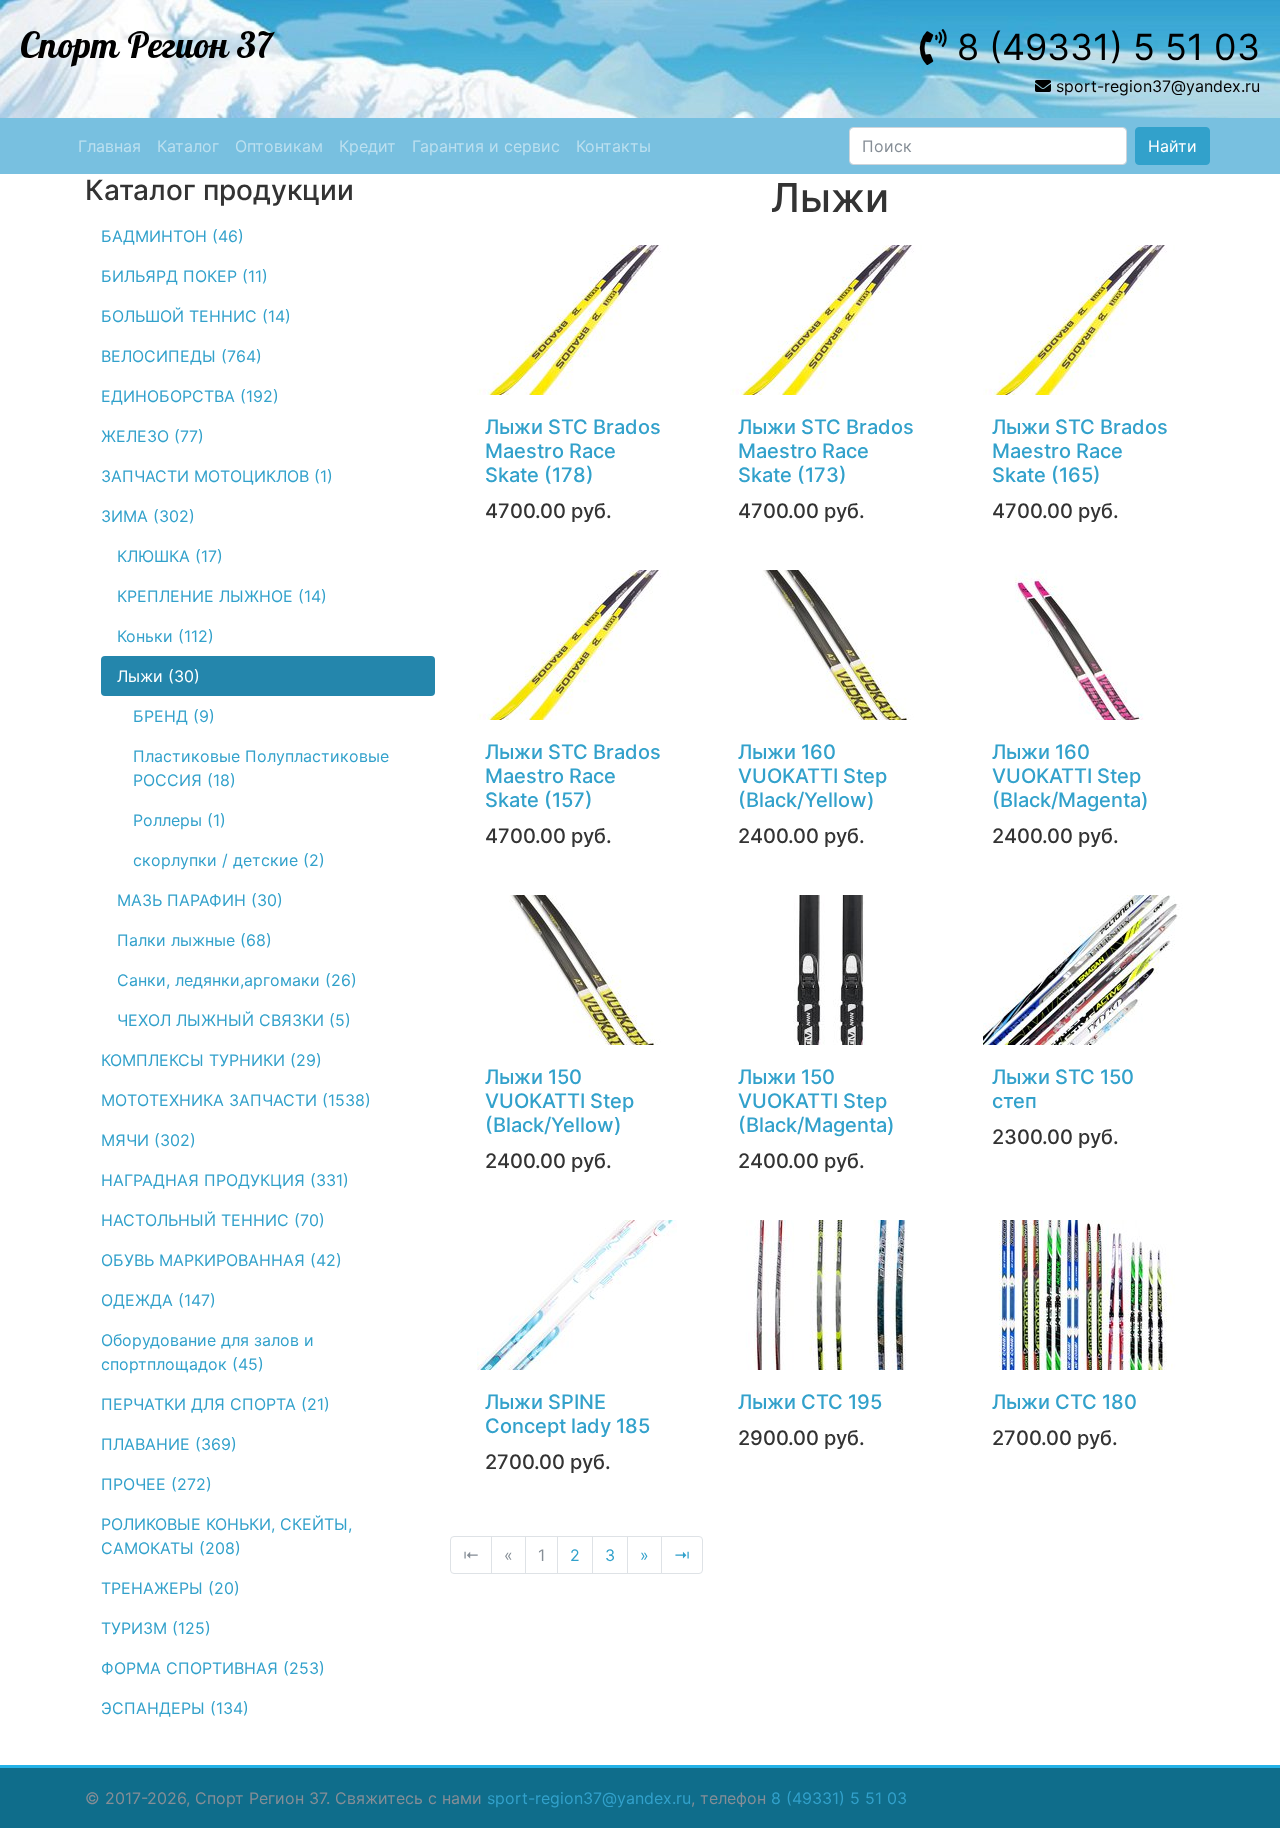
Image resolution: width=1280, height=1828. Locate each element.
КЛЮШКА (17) (170, 556)
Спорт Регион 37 (146, 47)
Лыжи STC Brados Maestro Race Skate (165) (1080, 451)
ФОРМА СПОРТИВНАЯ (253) (213, 1668)
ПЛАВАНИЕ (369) (169, 1444)
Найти (1172, 146)
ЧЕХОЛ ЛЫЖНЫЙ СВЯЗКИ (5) (234, 1020)
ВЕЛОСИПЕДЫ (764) (181, 356)
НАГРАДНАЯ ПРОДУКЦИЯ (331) (225, 1180)
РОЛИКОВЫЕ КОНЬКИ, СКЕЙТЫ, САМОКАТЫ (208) (226, 1536)
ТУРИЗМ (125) (156, 1628)
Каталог (188, 146)
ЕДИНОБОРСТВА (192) (190, 396)
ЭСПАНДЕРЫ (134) (175, 1708)
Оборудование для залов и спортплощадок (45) (207, 1352)
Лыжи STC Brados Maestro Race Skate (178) (573, 451)
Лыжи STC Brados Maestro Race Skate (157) (573, 776)
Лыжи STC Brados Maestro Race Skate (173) (826, 451)
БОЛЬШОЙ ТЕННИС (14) (196, 316)
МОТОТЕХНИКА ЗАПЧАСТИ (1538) (236, 1100)
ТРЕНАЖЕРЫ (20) (170, 1588)
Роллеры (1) (179, 820)
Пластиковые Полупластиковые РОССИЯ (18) (261, 768)
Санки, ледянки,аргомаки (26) (237, 980)
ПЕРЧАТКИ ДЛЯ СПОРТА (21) (215, 1404)
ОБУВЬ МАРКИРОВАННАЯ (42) (221, 1260)
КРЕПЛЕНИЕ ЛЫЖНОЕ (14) (222, 596)
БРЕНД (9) (174, 716)
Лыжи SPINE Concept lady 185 (567, 1414)
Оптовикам (279, 146)
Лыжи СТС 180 (1064, 1402)
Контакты (613, 146)
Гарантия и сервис (486, 146)
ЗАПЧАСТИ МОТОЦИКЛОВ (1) (217, 476)
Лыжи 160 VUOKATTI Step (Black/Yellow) (812, 776)
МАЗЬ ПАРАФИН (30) (200, 900)
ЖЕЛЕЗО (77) (152, 436)
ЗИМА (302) (148, 516)
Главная (109, 146)
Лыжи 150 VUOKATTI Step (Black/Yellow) (559, 1101)
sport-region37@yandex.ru (589, 1798)
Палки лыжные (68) (194, 940)
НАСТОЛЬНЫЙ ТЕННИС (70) (213, 1220)
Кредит (367, 146)
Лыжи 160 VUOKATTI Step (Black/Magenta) (1070, 776)
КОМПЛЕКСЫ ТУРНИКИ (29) (211, 1060)
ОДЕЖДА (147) (158, 1300)
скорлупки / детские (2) (229, 860)
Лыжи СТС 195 (810, 1402)
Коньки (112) (165, 636)
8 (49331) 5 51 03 (839, 1798)
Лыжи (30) (158, 676)
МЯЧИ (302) (148, 1140)
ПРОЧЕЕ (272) (156, 1484)
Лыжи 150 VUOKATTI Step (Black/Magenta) (816, 1101)
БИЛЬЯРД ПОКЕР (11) (184, 276)
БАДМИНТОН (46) (172, 236)
